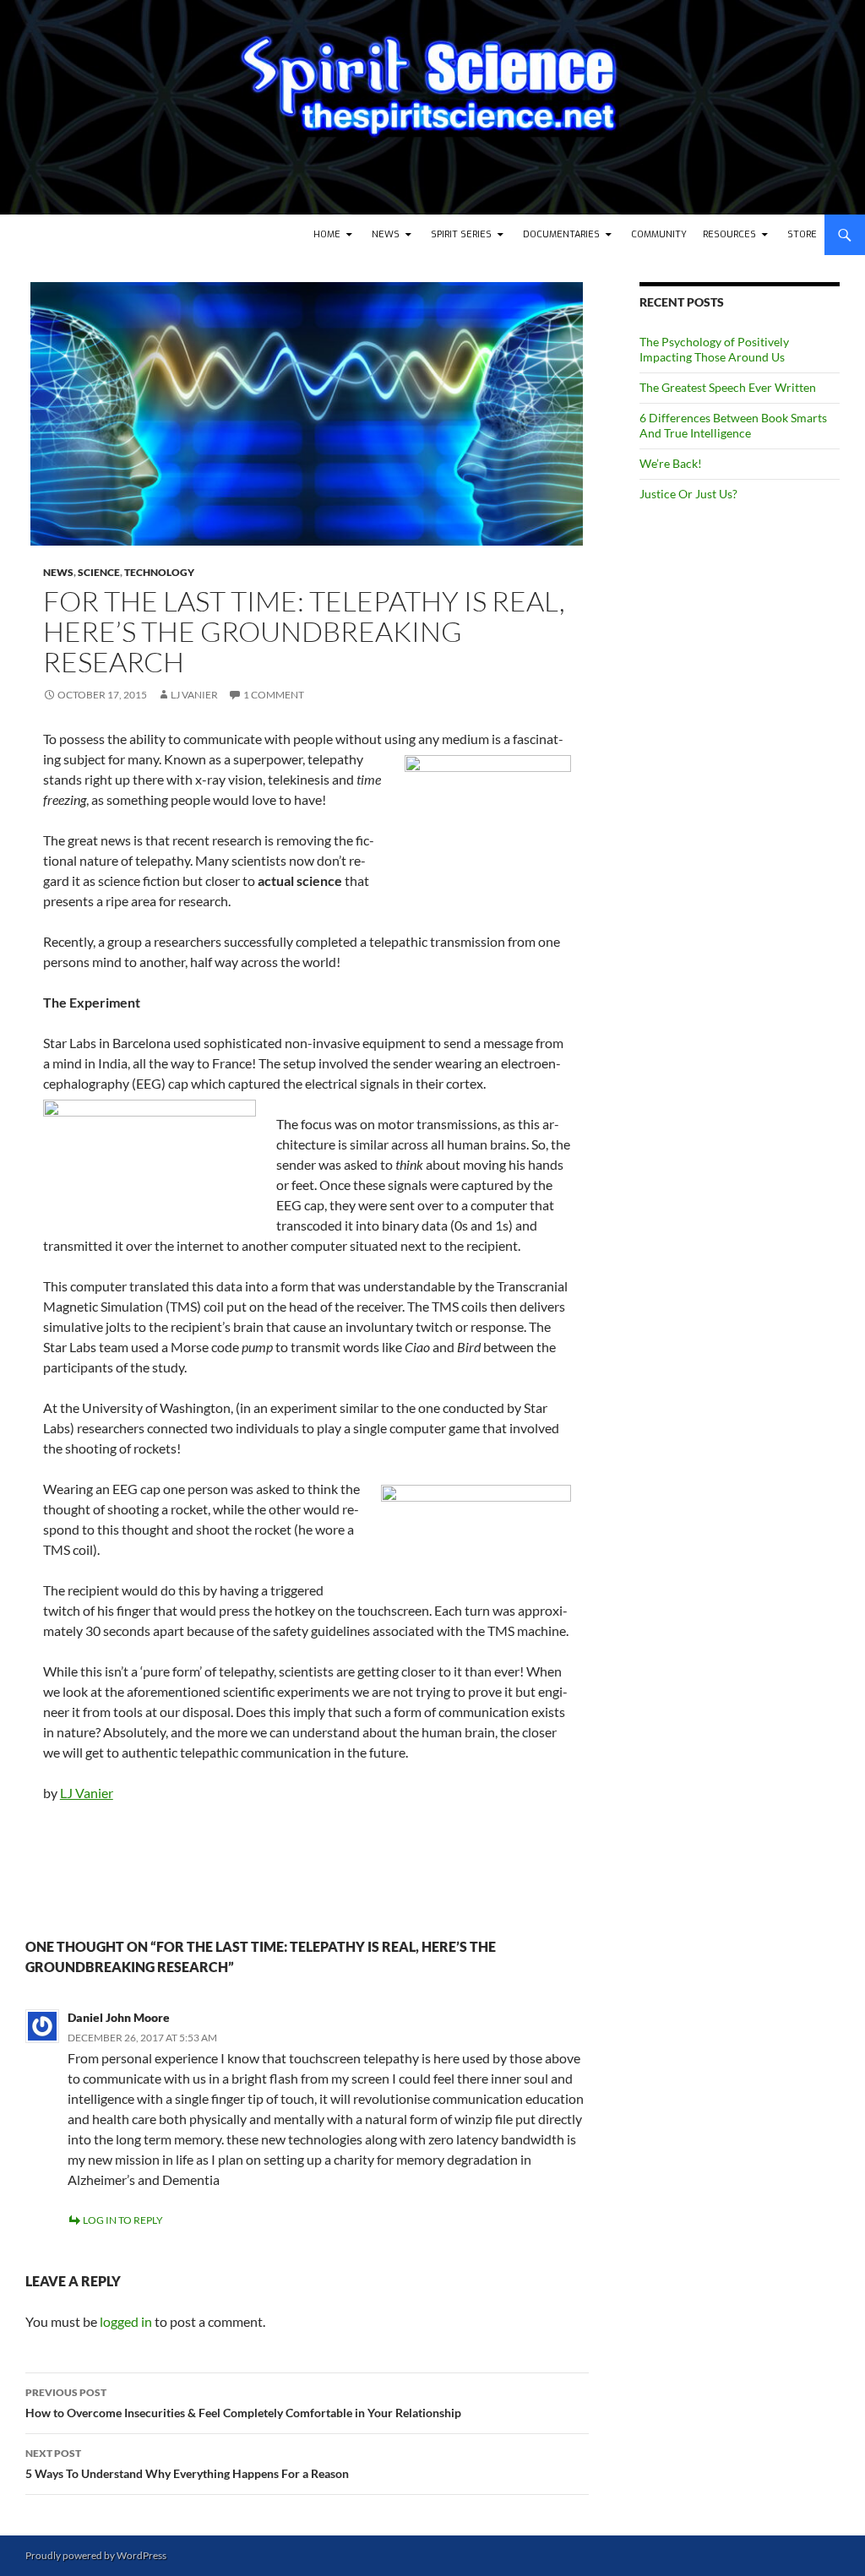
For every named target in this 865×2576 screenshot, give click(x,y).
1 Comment (274, 695)
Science (99, 572)
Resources (729, 234)
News (386, 234)
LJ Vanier (194, 695)
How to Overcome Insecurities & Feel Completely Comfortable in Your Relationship (243, 2403)
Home (327, 234)
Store (802, 234)
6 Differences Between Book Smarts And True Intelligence (733, 425)
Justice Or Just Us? (688, 494)
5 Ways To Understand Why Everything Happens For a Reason (187, 2464)
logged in (126, 2321)
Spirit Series (461, 234)
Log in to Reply (123, 2220)
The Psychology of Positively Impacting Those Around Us (714, 349)
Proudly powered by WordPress (96, 2555)
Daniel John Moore (119, 2017)
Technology (159, 572)
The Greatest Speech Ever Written (728, 387)
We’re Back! (671, 463)
